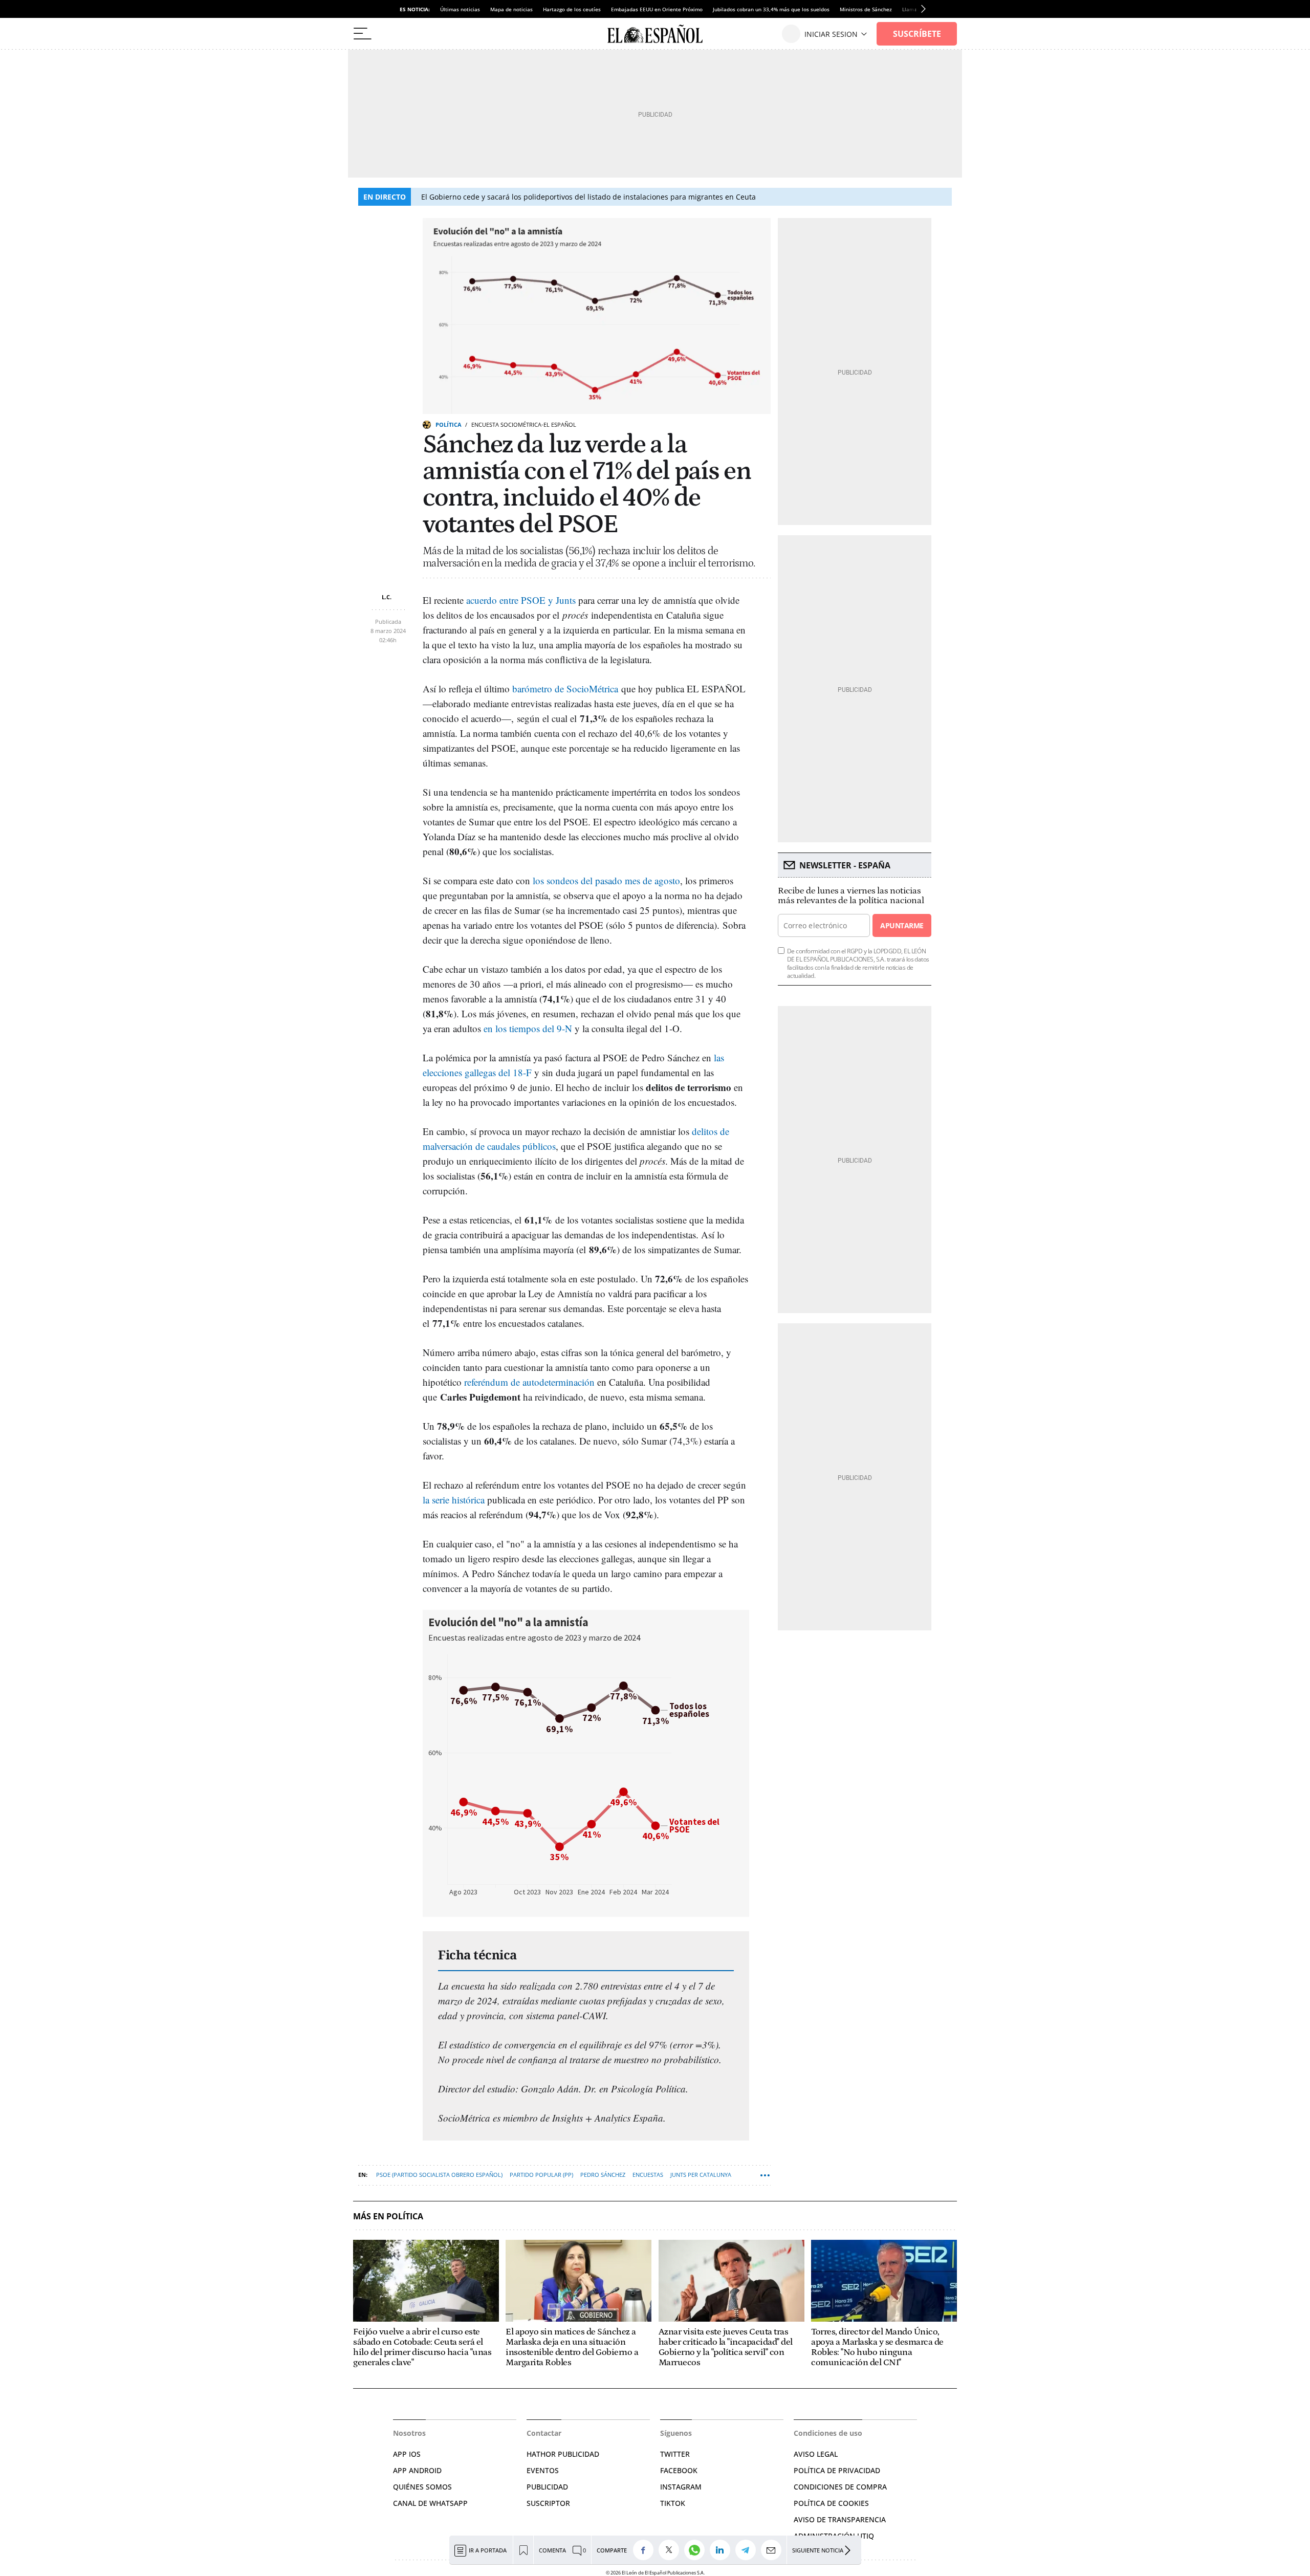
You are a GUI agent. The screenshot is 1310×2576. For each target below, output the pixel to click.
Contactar (544, 2433)
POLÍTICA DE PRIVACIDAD (837, 2470)
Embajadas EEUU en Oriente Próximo (657, 9)
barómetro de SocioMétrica (565, 689)
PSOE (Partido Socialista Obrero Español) (439, 2175)
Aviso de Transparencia (840, 2519)
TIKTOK (673, 2503)
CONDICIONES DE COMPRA (840, 2487)
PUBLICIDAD (547, 2487)
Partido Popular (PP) (541, 2175)
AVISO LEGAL (816, 2454)
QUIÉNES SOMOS (422, 2487)
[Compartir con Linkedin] (723, 2550)
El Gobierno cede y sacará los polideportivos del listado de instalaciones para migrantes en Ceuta (588, 197)
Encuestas (648, 2175)
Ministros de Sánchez (866, 9)
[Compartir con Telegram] (748, 2550)
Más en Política (388, 2217)
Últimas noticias (460, 9)
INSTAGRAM (681, 2487)
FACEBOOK (679, 2470)
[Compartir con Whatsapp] (697, 2550)
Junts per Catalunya (701, 2175)
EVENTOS (543, 2470)
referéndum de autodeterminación (529, 1382)
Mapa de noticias (511, 9)
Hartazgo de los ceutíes (572, 9)
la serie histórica (454, 1500)
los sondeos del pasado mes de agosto (606, 880)
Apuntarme (902, 925)
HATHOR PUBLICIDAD (563, 2454)
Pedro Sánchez (603, 2175)
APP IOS (407, 2454)
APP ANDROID (417, 2470)
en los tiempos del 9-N (529, 1028)
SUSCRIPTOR (548, 2503)
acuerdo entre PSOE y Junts (521, 600)
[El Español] (655, 34)
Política (449, 424)
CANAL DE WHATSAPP (430, 2503)
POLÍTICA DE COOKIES (831, 2503)
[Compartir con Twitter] (671, 2550)
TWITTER (675, 2454)
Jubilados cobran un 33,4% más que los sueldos (771, 9)
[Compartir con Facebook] (646, 2550)
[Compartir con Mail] (774, 2550)
